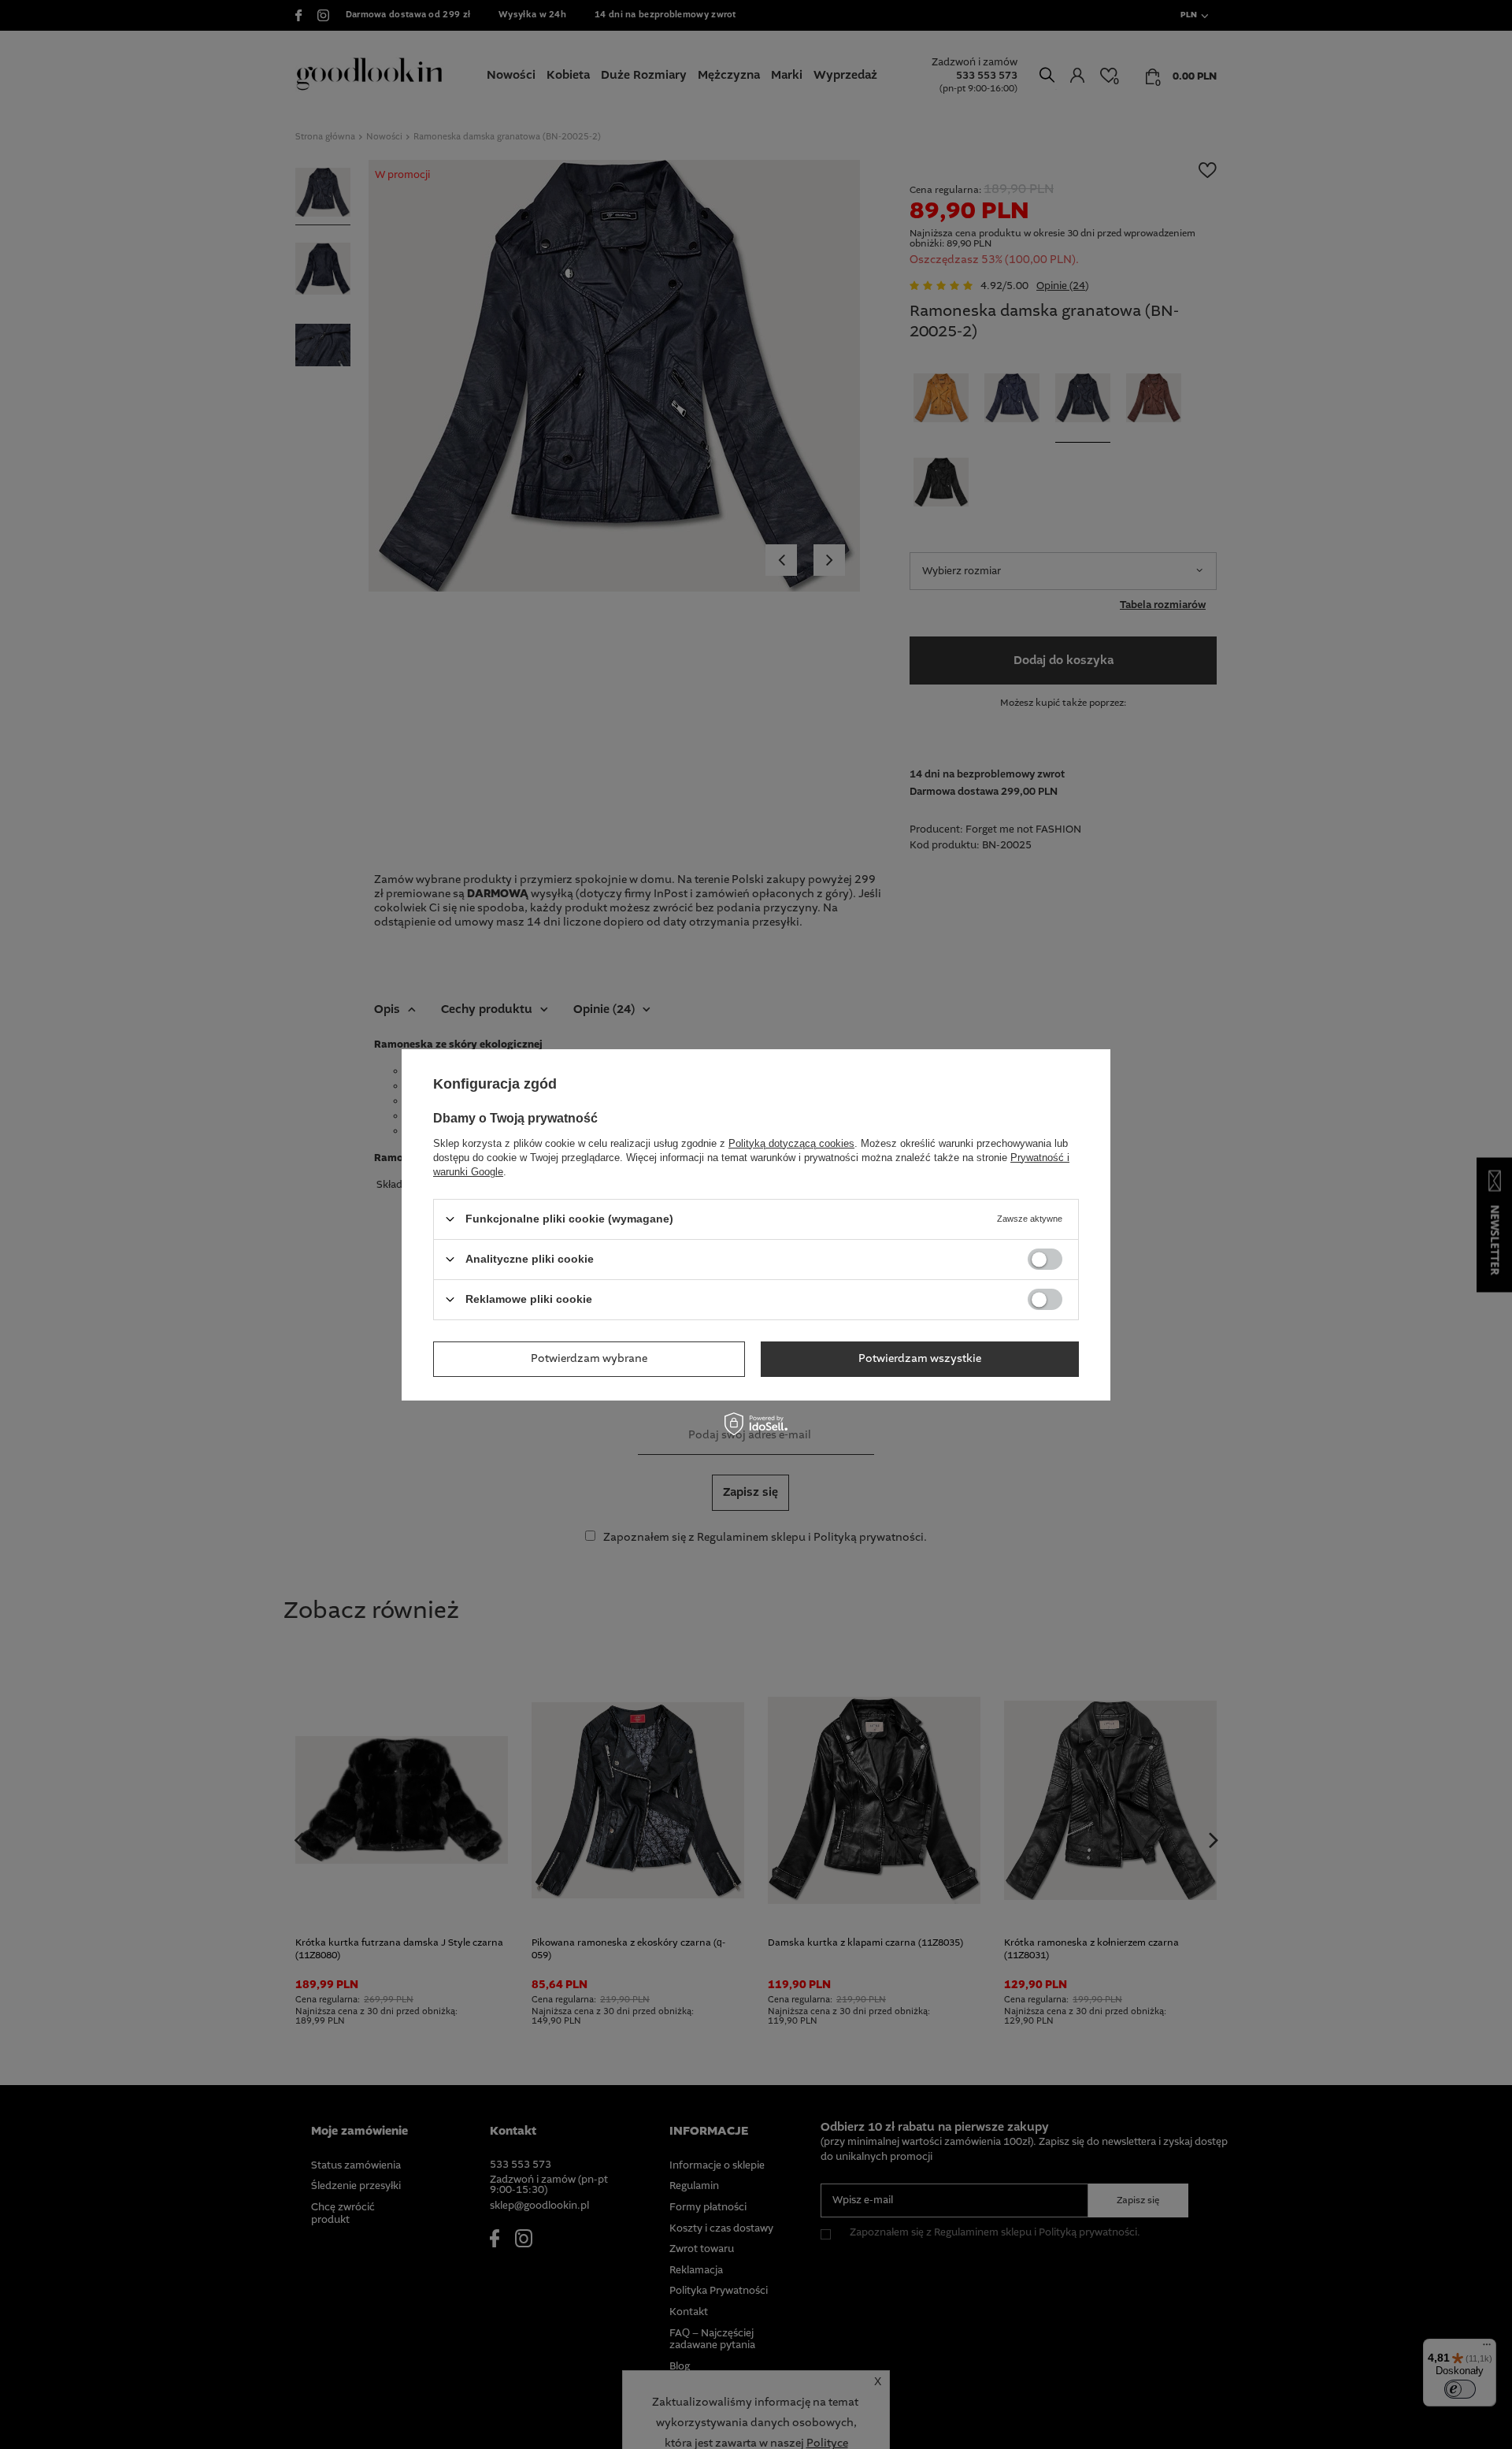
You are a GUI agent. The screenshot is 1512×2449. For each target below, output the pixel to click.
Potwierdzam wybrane (589, 1359)
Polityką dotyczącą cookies (791, 1143)
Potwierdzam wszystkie (920, 1359)
